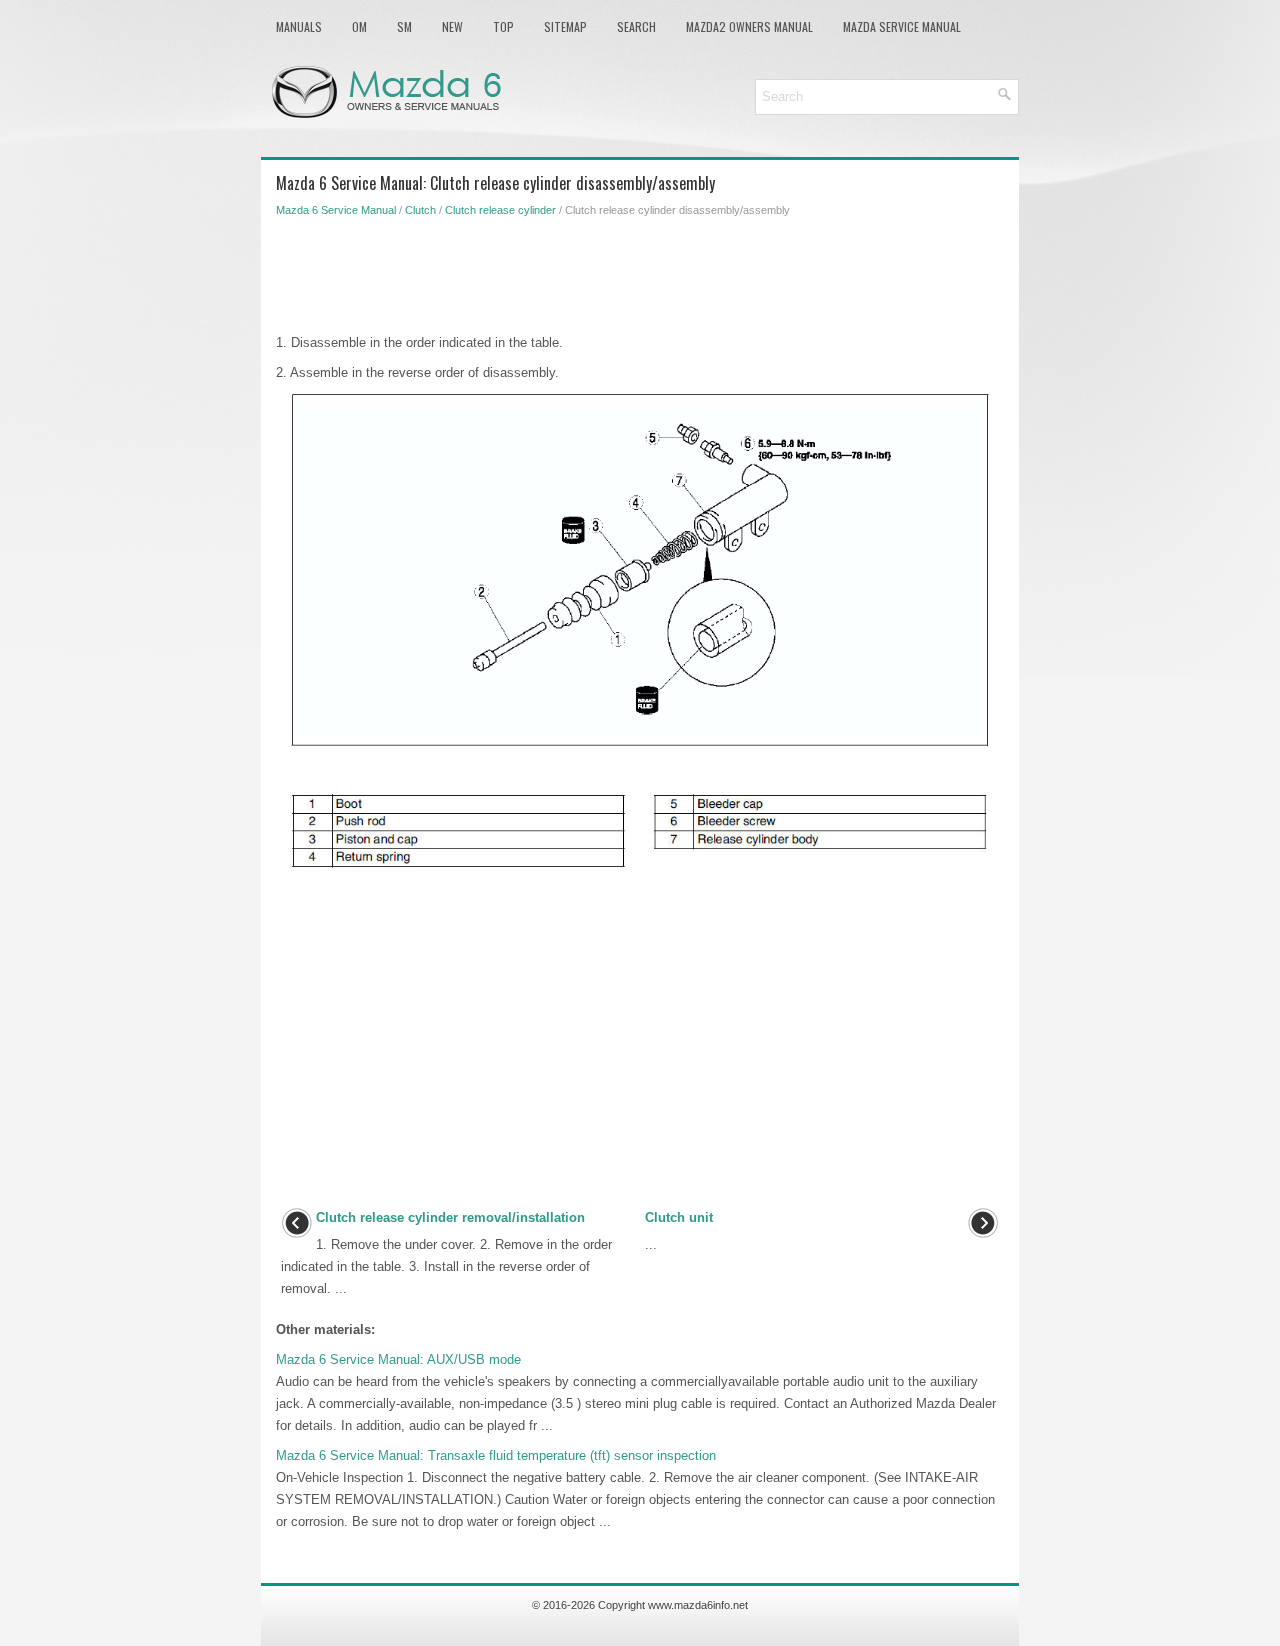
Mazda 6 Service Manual (336, 210)
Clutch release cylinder (500, 210)
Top (503, 26)
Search (636, 26)
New (452, 26)
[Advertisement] (640, 272)
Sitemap (565, 26)
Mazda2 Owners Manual (749, 26)
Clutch (420, 210)
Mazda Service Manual (902, 26)
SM (404, 26)
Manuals (299, 26)
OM (359, 26)
